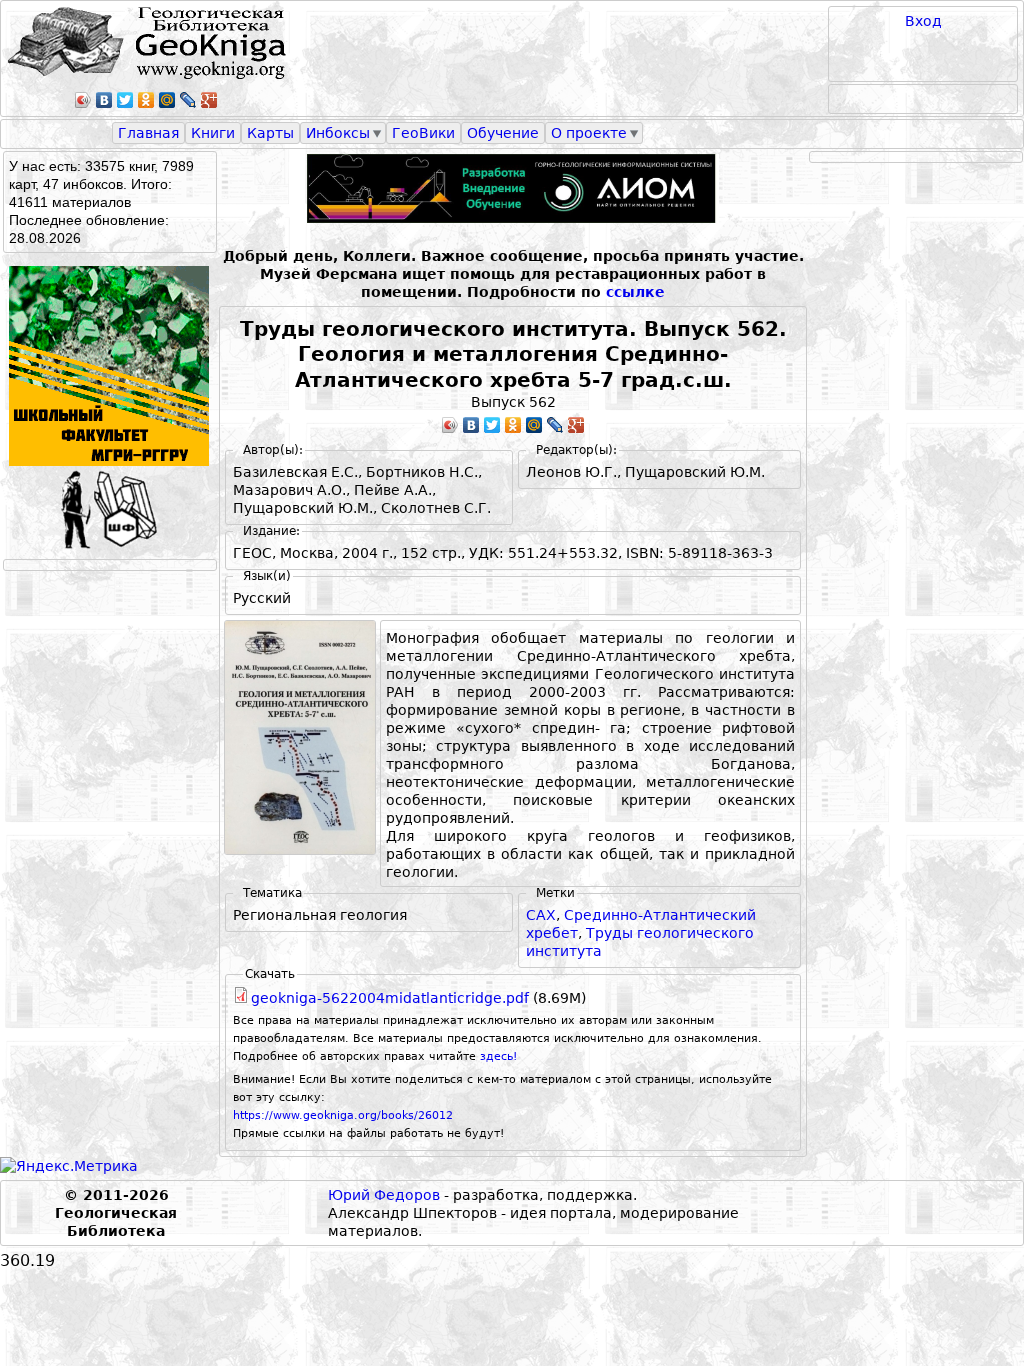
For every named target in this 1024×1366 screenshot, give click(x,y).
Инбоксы (338, 133)
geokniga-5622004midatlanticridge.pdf (390, 998)
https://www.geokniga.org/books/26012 (343, 1115)
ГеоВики (423, 133)
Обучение (503, 133)
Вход (923, 21)
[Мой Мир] (167, 100)
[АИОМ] (513, 188)
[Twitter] (125, 100)
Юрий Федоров (384, 1195)
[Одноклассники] (146, 100)
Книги (213, 133)
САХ (541, 915)
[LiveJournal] (188, 100)
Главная (148, 133)
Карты (270, 133)
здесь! (498, 1056)
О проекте (589, 133)
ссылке (635, 292)
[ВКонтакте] (104, 100)
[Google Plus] (209, 100)
